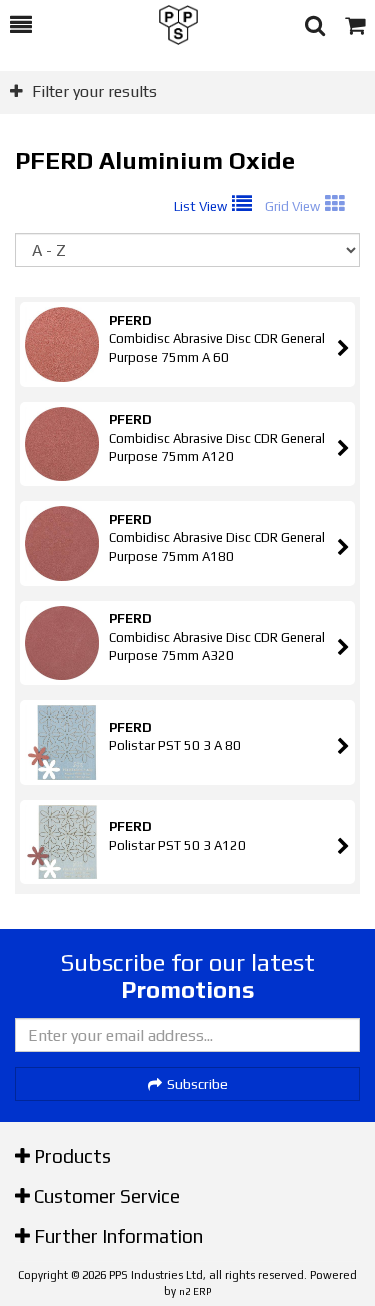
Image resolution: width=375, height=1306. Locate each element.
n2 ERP (195, 1291)
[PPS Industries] (168, 25)
